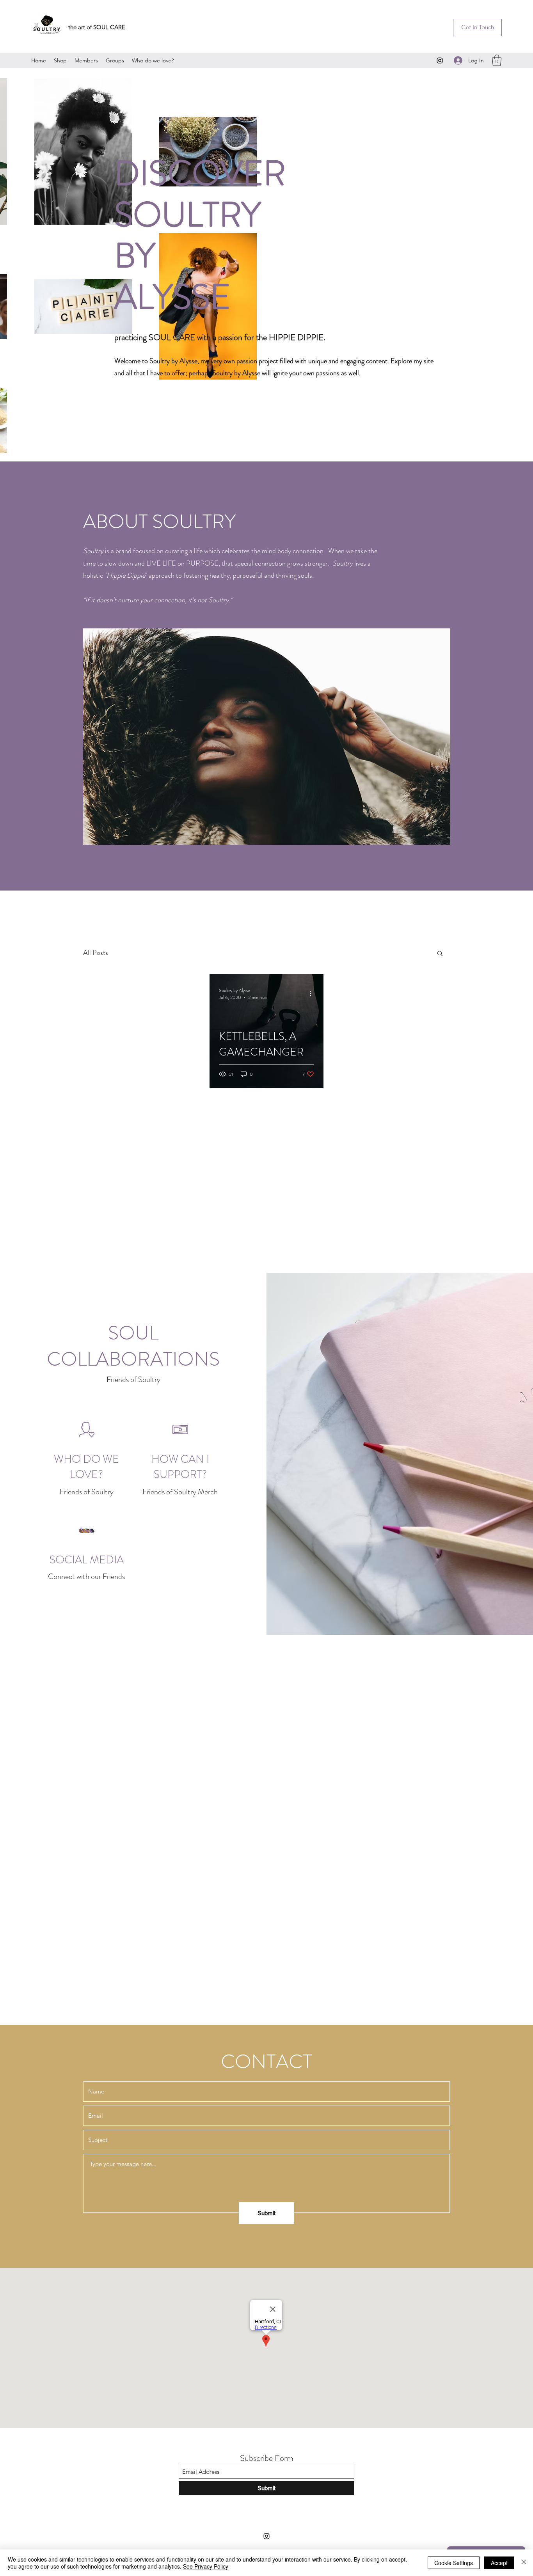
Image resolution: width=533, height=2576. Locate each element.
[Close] (524, 2563)
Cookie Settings (454, 2563)
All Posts (96, 953)
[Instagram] (440, 60)
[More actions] (313, 994)
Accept (499, 2563)
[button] (477, 27)
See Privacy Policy (206, 2566)
